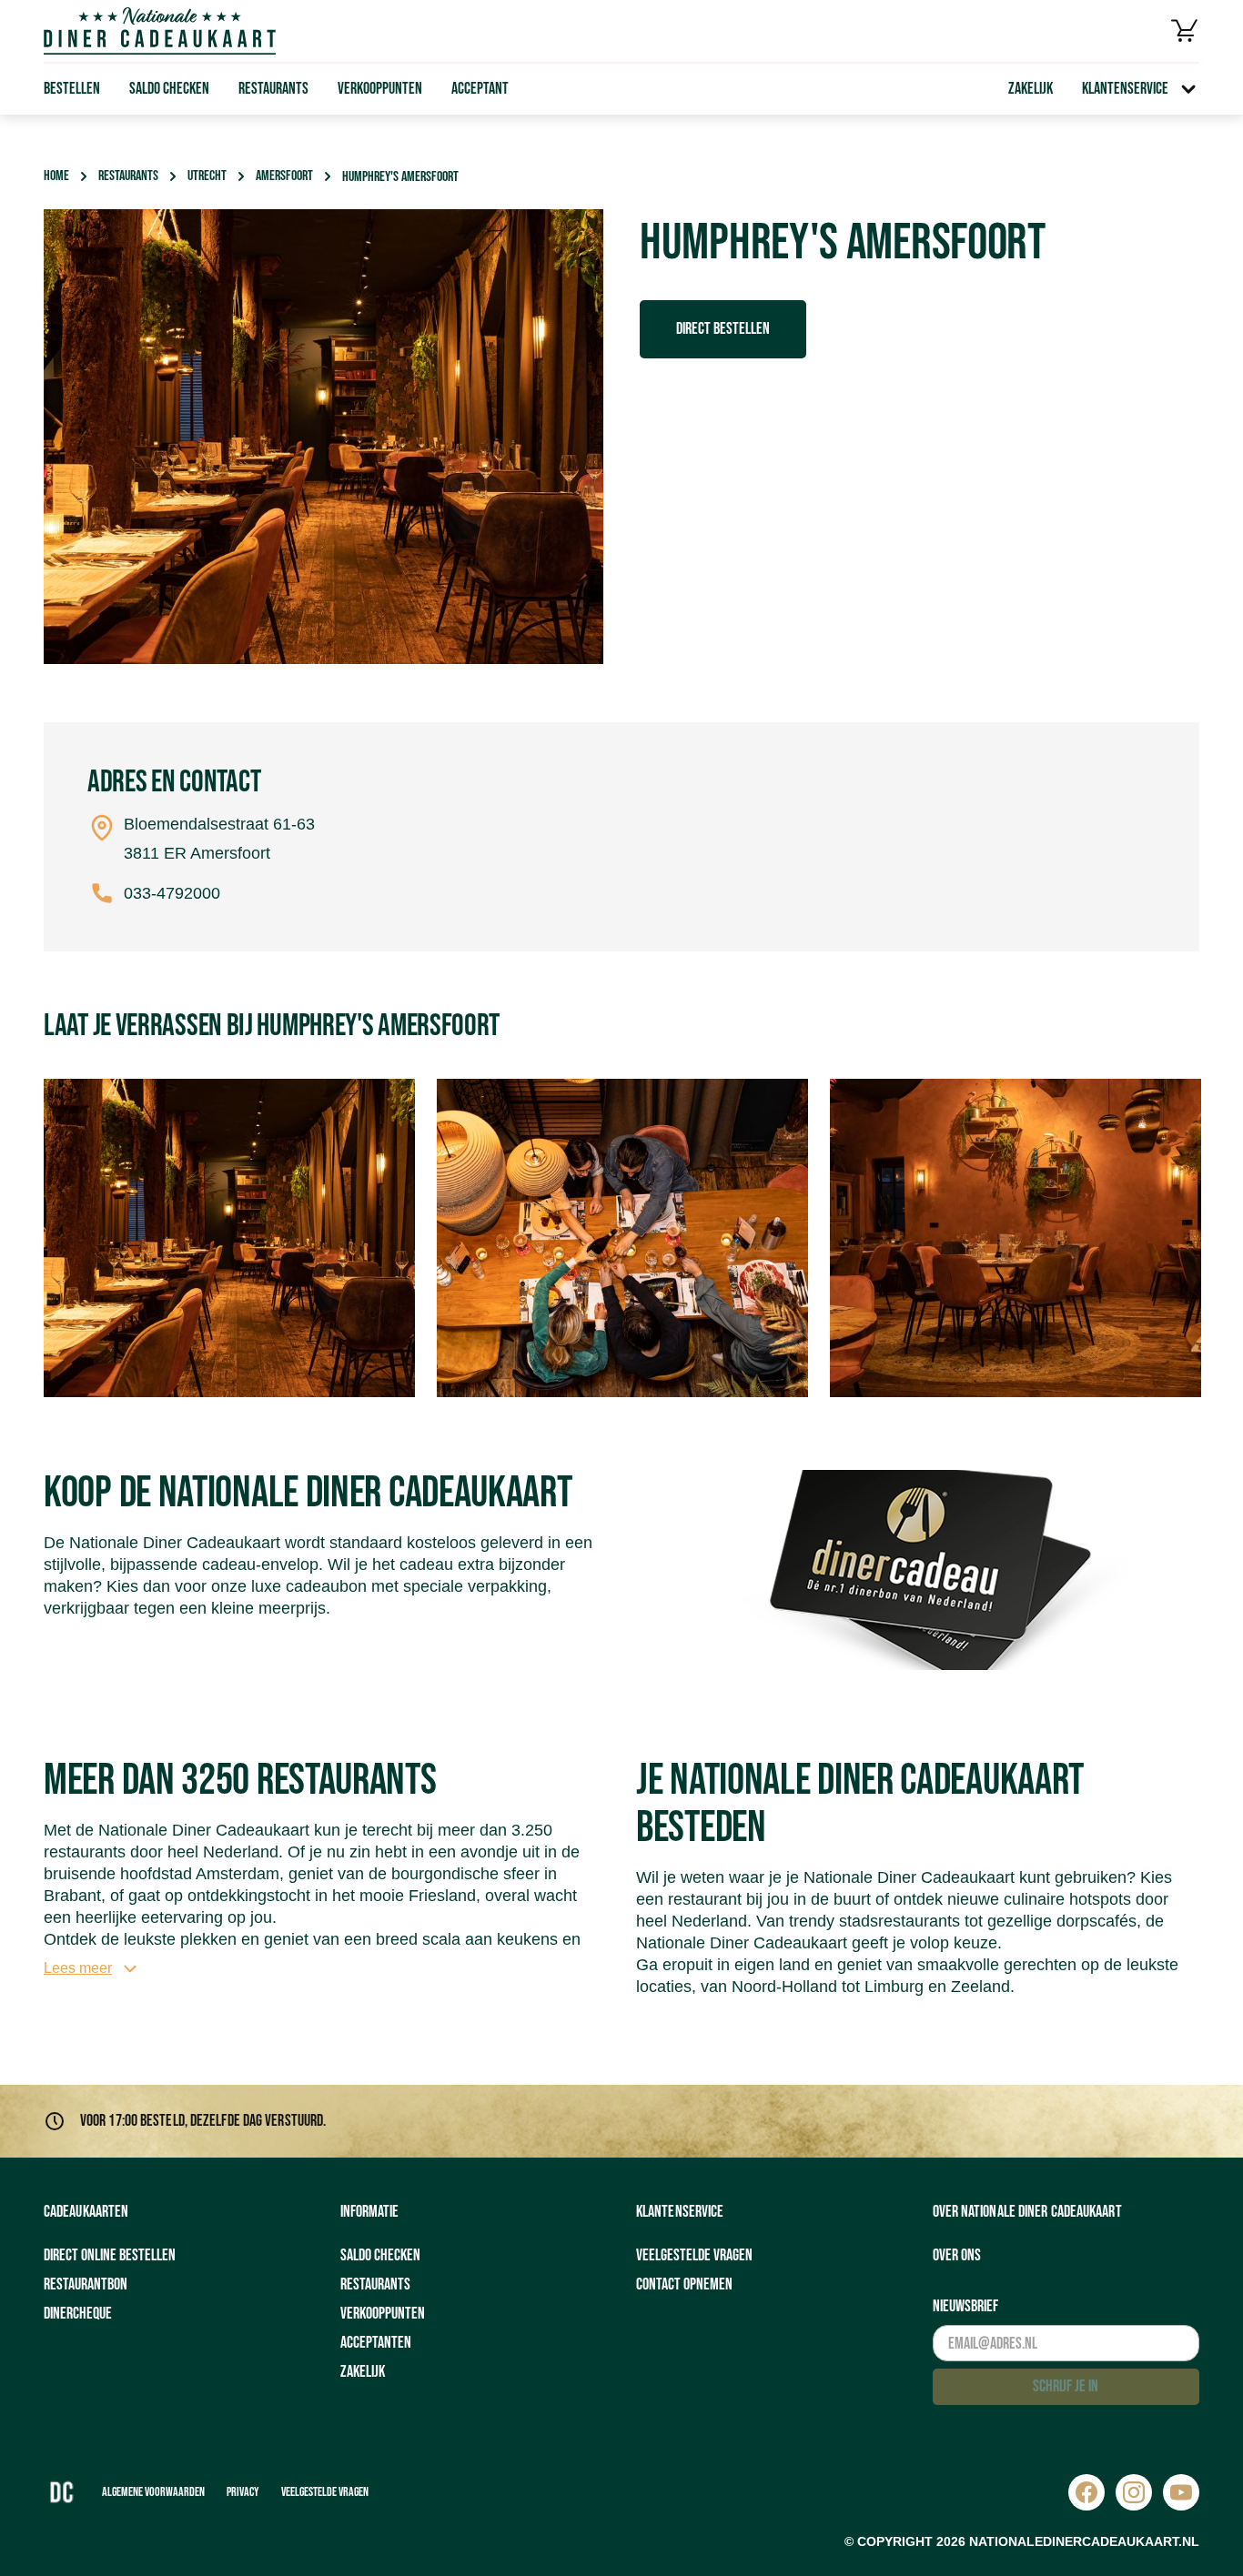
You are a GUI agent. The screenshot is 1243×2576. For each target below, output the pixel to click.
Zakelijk (1031, 89)
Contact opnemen (684, 2284)
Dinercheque (78, 2314)
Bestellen (72, 89)
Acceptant (480, 89)
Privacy (243, 2492)
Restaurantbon (86, 2284)
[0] (1185, 31)
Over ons (957, 2255)
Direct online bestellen (110, 2255)
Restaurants (273, 89)
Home (56, 176)
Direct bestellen (723, 329)
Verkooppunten (380, 89)
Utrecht (207, 176)
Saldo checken (169, 89)
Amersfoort (284, 176)
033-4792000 (172, 893)
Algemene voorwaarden (153, 2492)
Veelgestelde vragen (694, 2255)
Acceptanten (376, 2343)
